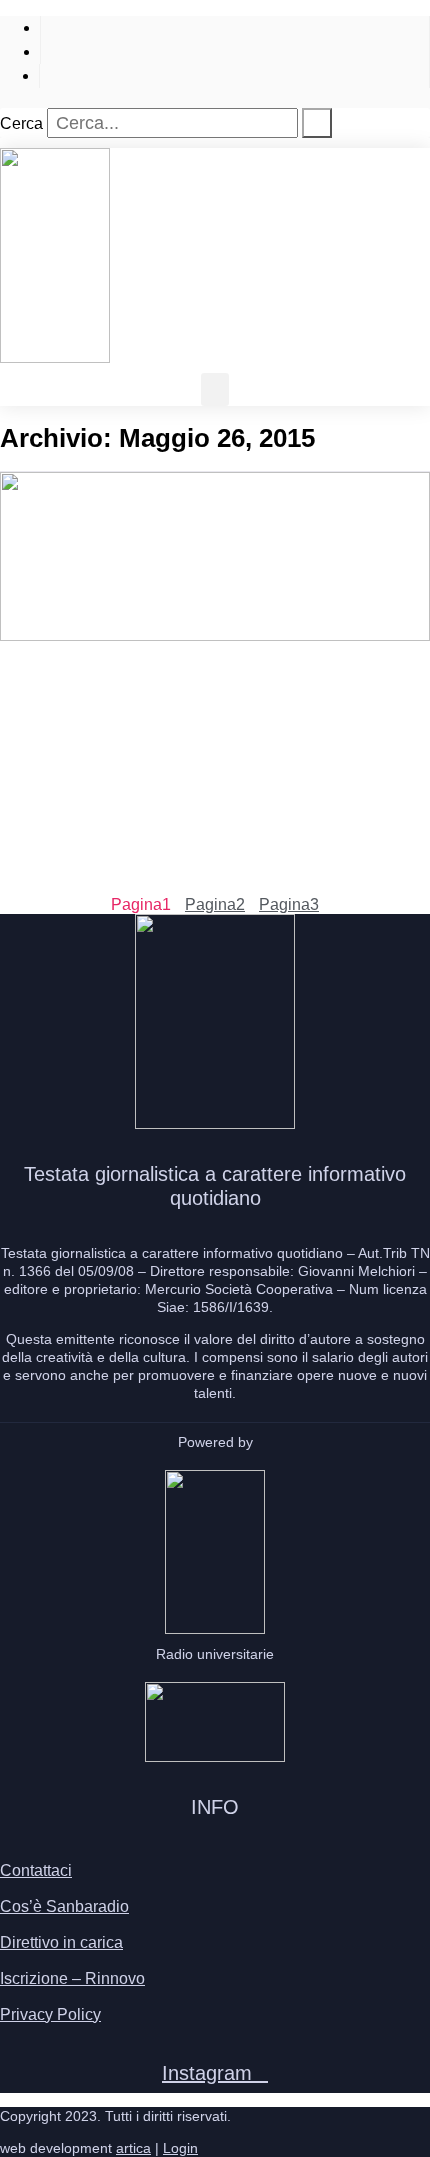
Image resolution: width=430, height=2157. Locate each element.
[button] (215, 389)
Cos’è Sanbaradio (64, 1906)
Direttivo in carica (61, 1942)
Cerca (21, 123)
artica (133, 2148)
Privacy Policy (50, 2014)
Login (180, 2148)
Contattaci (36, 1870)
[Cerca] (317, 123)
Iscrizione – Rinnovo (72, 1978)
